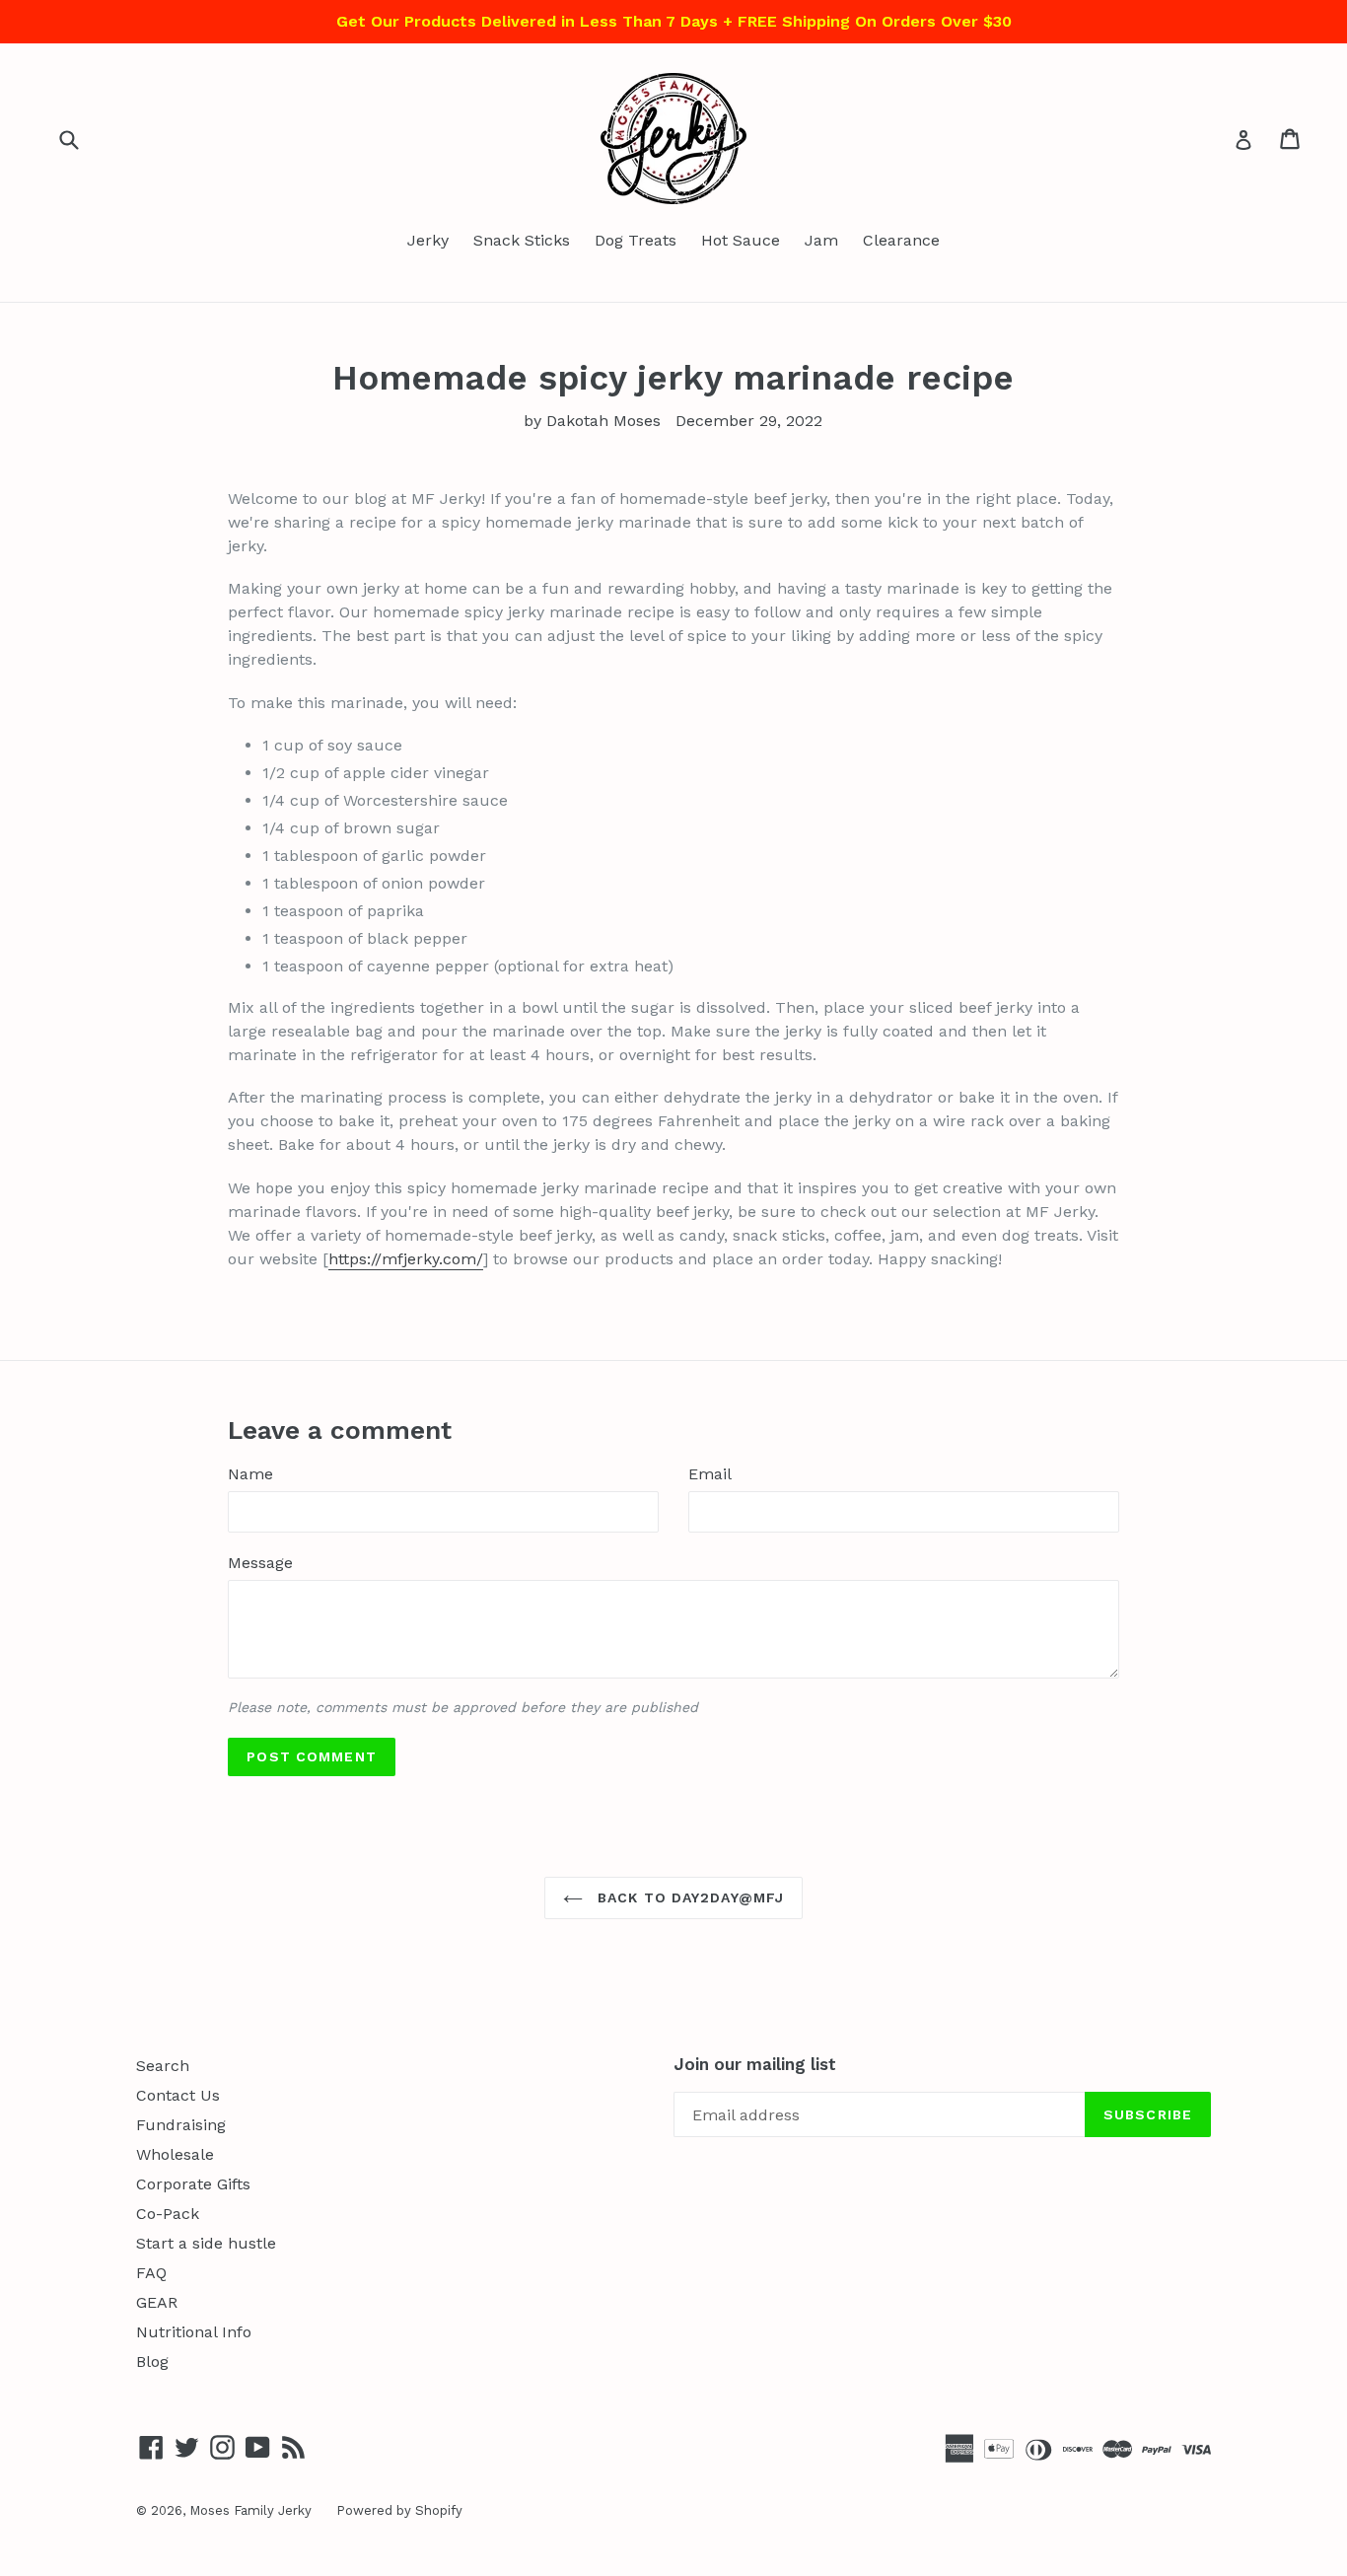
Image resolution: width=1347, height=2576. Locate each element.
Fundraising (181, 2125)
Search (163, 2066)
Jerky (428, 240)
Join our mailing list (755, 2064)
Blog (152, 2361)
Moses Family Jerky (250, 2510)
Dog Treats (636, 240)
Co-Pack (168, 2214)
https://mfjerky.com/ (406, 1259)
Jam (821, 240)
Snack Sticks (522, 240)
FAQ (151, 2273)
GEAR (157, 2302)
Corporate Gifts (193, 2184)
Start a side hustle (206, 2243)
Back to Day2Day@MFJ (688, 1897)
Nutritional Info (194, 2332)
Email (710, 1474)
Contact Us (178, 2095)
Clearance (901, 240)
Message (260, 1563)
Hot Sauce (741, 240)
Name (250, 1474)
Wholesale (175, 2154)
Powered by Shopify (399, 2510)
